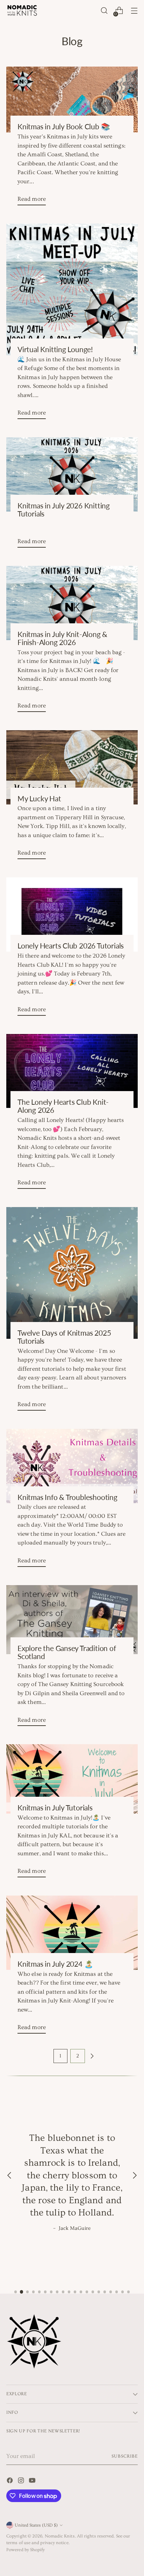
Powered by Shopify (26, 2550)
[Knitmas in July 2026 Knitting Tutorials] (72, 474)
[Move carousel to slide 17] (111, 2292)
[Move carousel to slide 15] (99, 2292)
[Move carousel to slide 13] (87, 2292)
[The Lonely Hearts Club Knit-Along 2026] (72, 1071)
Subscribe (125, 2456)
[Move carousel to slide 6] (45, 2292)
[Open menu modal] (134, 11)
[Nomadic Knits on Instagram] (22, 2482)
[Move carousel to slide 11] (75, 2292)
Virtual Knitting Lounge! (55, 349)
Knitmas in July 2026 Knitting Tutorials (64, 510)
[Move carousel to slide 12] (81, 2292)
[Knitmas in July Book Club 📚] (72, 100)
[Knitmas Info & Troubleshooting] (72, 1466)
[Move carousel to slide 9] (63, 2292)
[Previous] (9, 2176)
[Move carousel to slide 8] (57, 2292)
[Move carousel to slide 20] (128, 2292)
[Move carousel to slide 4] (33, 2292)
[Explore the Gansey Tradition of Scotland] (72, 1620)
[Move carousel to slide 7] (51, 2292)
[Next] (135, 2176)
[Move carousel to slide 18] (117, 2292)
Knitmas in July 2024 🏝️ (55, 1964)
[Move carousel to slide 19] (123, 2292)
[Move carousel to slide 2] (21, 2292)
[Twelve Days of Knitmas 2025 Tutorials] (72, 1273)
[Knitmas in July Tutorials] (72, 1779)
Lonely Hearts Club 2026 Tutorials (71, 946)
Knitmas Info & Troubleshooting (67, 1497)
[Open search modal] (104, 11)
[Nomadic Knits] (22, 11)
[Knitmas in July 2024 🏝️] (72, 1933)
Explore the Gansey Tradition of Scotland (67, 1652)
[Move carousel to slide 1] (16, 2292)
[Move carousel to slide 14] (93, 2292)
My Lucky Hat (39, 799)
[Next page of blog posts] (92, 2056)
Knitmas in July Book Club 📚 (64, 126)
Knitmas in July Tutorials (55, 1808)
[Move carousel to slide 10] (69, 2292)
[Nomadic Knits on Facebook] (10, 2482)
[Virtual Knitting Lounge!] (72, 289)
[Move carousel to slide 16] (105, 2292)
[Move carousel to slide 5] (39, 2292)
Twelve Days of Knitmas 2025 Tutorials (64, 1337)
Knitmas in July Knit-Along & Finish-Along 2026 (62, 638)
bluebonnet (71, 2138)
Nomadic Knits (60, 2536)
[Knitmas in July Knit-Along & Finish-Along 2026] (72, 603)
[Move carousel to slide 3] (27, 2292)
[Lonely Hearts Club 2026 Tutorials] (72, 914)
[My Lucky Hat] (72, 767)
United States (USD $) (36, 2525)
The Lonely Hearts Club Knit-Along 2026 (63, 1106)
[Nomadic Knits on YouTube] (33, 2482)
